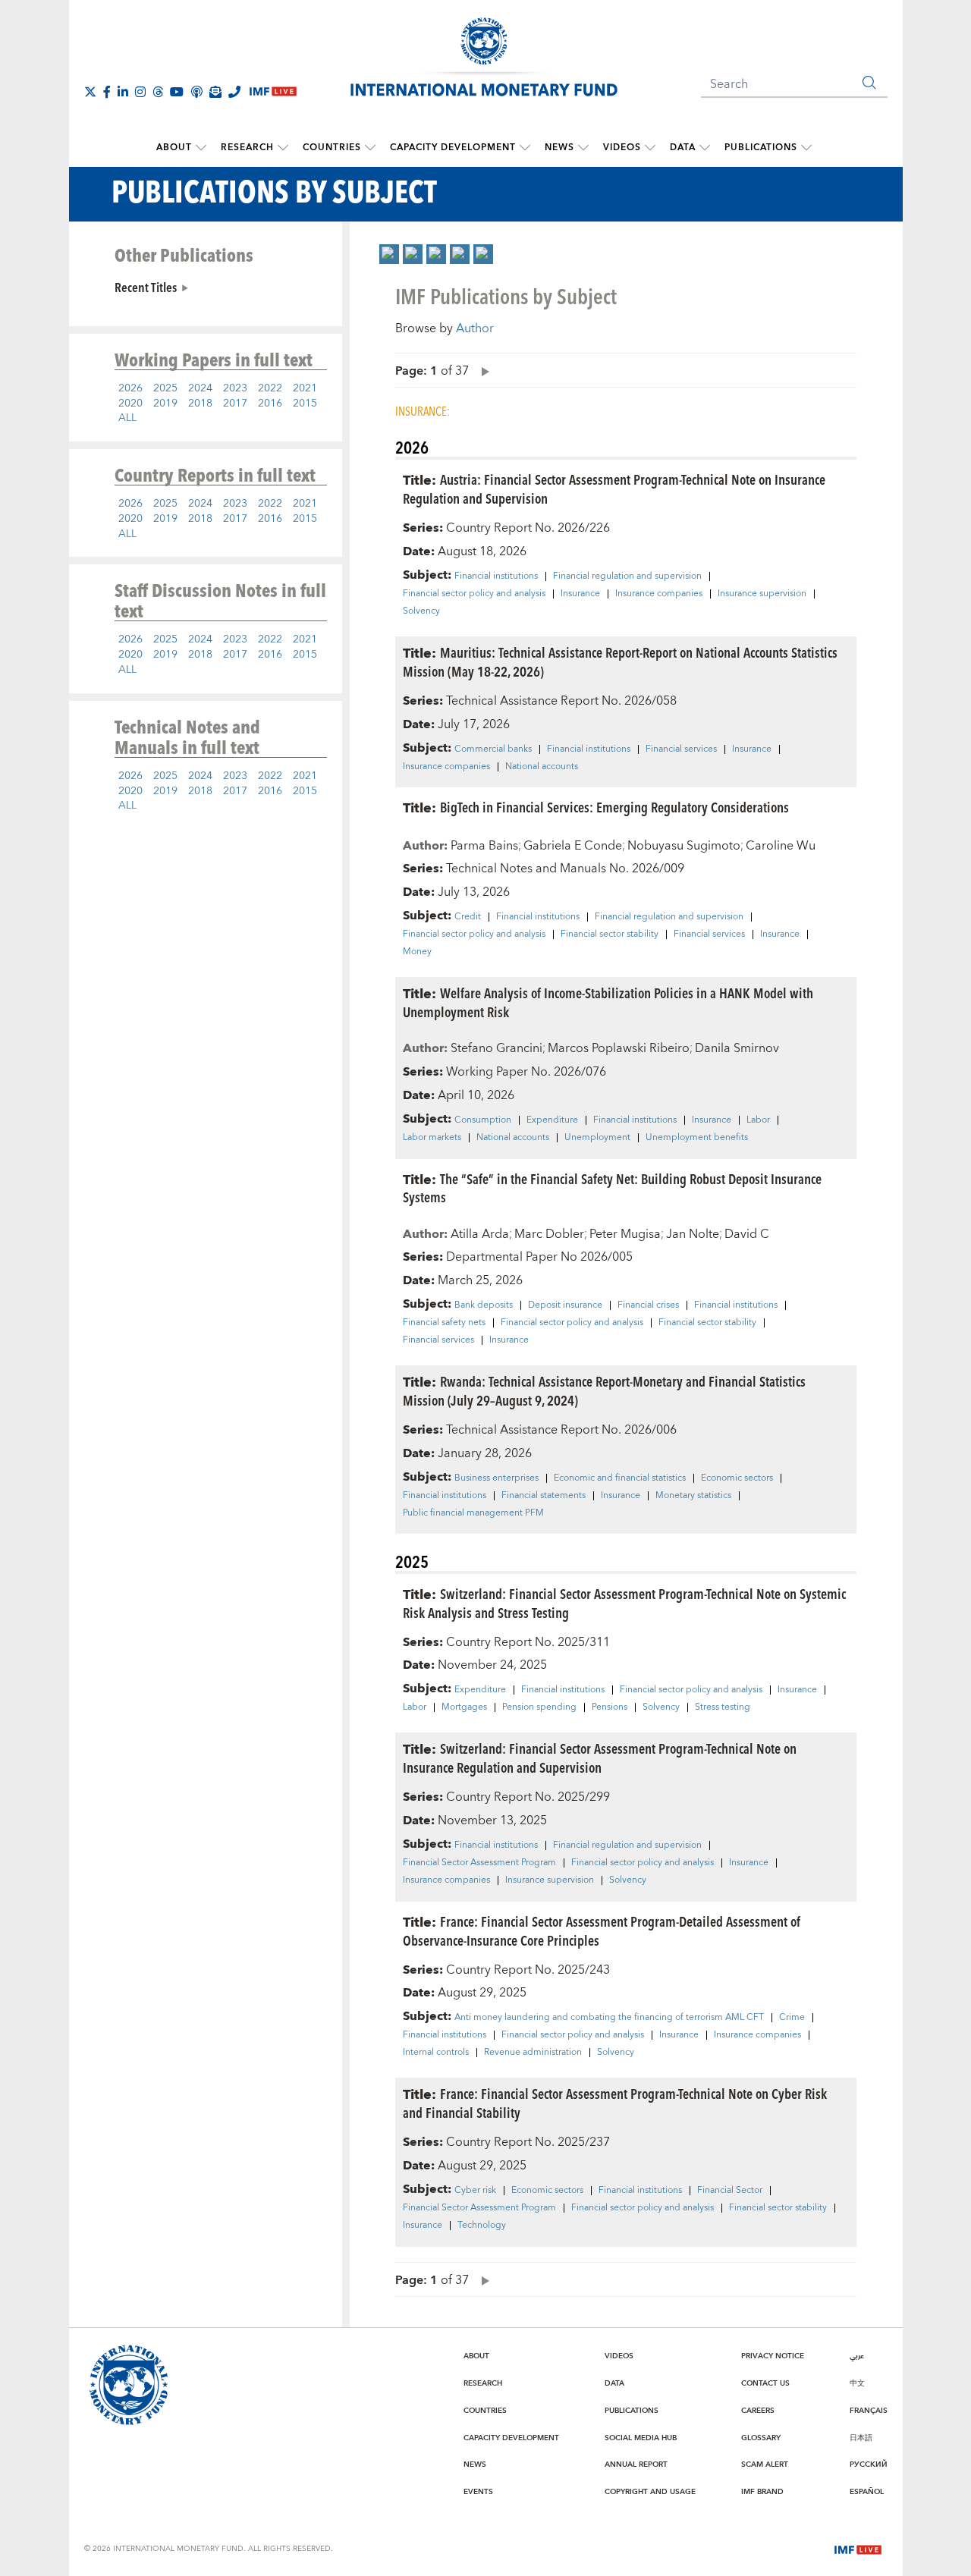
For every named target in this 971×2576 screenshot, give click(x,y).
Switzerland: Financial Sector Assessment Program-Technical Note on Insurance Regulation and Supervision (600, 1758)
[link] (389, 254)
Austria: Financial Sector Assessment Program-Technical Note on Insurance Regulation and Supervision (614, 488)
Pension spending (539, 1707)
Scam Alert (765, 2464)
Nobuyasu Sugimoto (684, 846)
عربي (857, 2356)
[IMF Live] (858, 2548)
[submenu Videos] (650, 148)
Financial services (681, 749)
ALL (127, 418)
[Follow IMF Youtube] (177, 92)
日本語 (861, 2438)
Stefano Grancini (496, 1048)
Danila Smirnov (737, 1048)
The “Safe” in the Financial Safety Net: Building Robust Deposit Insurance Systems (612, 1188)
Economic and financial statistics (620, 1478)
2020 (130, 404)
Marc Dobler (549, 1234)
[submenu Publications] (806, 148)
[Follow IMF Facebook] (107, 92)
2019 (165, 404)
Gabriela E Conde (573, 846)
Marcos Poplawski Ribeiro (619, 1048)
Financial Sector (730, 2191)
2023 (235, 388)
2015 (305, 404)
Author (475, 328)
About (174, 148)
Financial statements (544, 1496)
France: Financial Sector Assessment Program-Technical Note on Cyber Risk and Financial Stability (615, 2103)
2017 (235, 404)
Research (247, 148)
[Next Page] (482, 371)
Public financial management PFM (473, 1513)
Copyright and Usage (650, 2492)
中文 (857, 2383)
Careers (758, 2411)
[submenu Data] (705, 148)
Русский (869, 2464)
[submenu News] (583, 148)
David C (747, 1234)
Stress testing (723, 1707)
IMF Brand (762, 2492)
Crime (792, 2018)
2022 (270, 388)
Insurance (580, 594)
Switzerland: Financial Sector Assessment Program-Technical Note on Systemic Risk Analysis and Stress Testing (624, 1603)
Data (683, 148)
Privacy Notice (773, 2356)
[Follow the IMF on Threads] (158, 92)
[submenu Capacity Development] (525, 148)
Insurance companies (659, 594)
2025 (165, 388)
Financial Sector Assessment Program (479, 1863)
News (559, 148)
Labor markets (432, 1138)
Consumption (483, 1120)
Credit (468, 917)
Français (869, 2411)
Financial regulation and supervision (627, 576)
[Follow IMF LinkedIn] (123, 92)
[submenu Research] (283, 148)
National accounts (542, 767)
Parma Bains (484, 846)
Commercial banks (493, 749)
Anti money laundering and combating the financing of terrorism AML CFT (609, 2018)
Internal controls (436, 2053)
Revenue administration (533, 2053)
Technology (482, 2226)
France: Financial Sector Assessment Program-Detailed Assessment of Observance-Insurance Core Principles (602, 1930)
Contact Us (765, 2383)
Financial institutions (496, 576)
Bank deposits (484, 1305)
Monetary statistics (693, 1496)
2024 (200, 388)
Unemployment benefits (697, 1138)
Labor (758, 1120)
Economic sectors (737, 1478)
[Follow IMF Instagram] (140, 92)
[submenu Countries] (370, 148)
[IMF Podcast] (196, 92)
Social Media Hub (641, 2438)
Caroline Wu (781, 846)
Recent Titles (146, 287)
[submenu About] (201, 148)
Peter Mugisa (625, 1234)
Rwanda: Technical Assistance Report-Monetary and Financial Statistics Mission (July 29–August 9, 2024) (604, 1390)
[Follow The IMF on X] (90, 92)
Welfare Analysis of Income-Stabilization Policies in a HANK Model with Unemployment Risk (608, 1002)
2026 (130, 388)
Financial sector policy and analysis (474, 594)
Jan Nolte (693, 1234)
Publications (761, 148)
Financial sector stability (610, 935)
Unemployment (597, 1138)
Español (867, 2492)
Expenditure (552, 1120)
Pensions (610, 1707)
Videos (622, 148)
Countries (332, 148)
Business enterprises (496, 1478)
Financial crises (648, 1305)
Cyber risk (475, 2191)
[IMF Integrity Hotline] (234, 92)
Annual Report (636, 2464)
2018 (200, 404)
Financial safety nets (444, 1323)
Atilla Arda (480, 1234)
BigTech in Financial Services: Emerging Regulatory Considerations (614, 807)
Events (478, 2492)
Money (417, 952)
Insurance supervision (762, 594)
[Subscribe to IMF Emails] (215, 92)
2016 (270, 404)
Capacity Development (453, 148)
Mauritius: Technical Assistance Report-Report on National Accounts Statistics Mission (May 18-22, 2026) (620, 661)
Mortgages (464, 1707)
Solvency (421, 611)
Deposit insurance (565, 1305)
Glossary (761, 2438)
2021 (305, 388)
